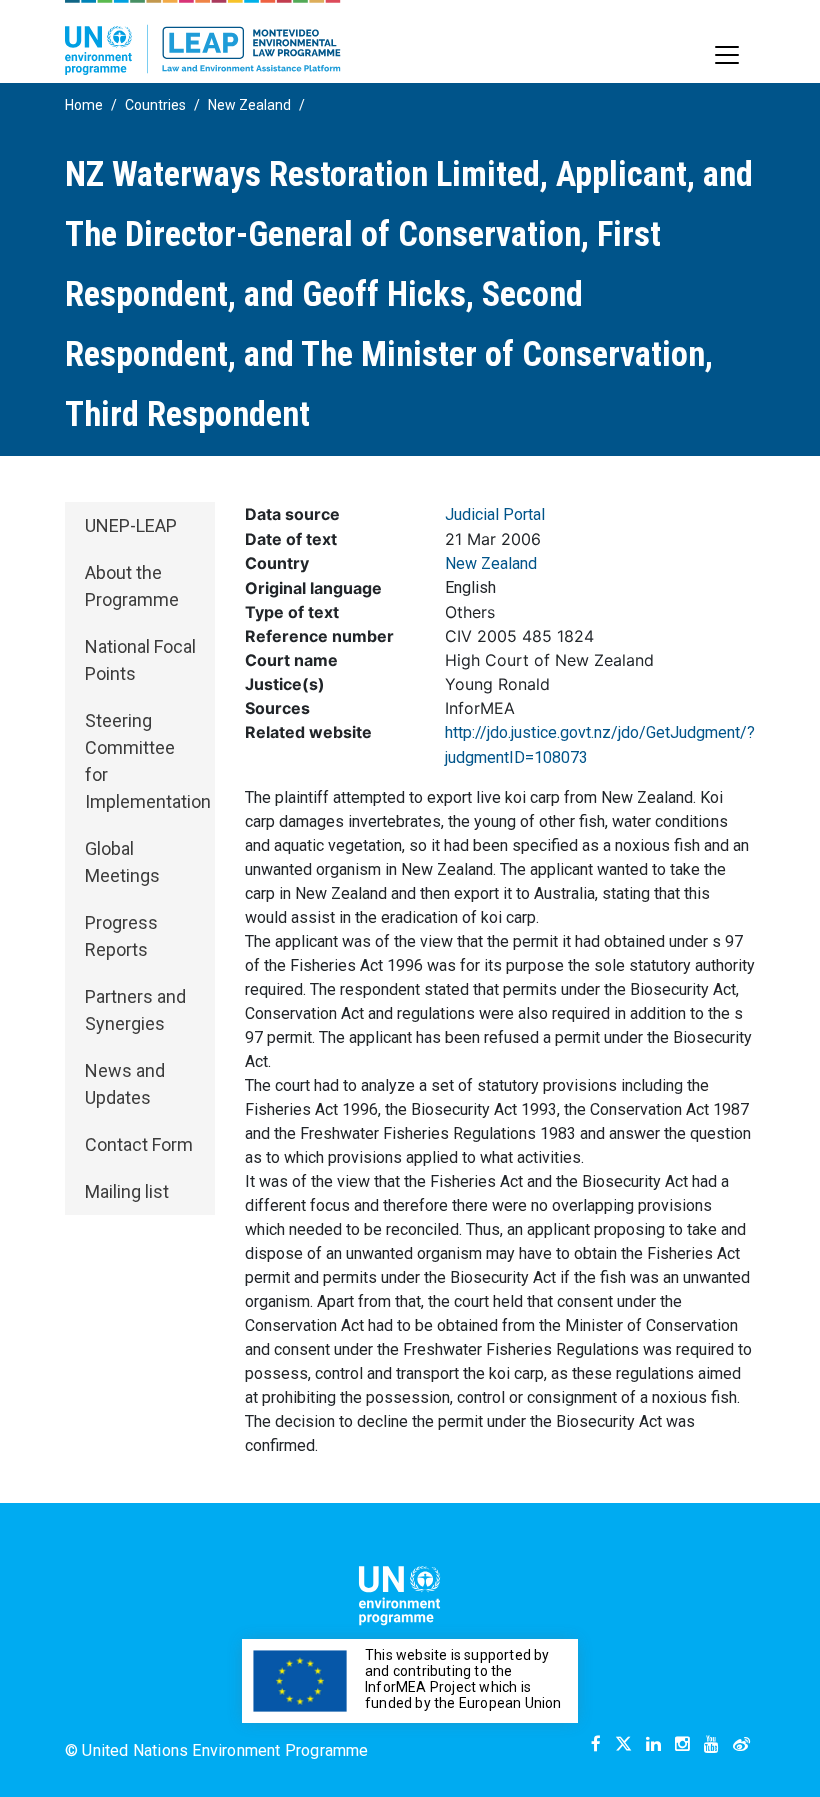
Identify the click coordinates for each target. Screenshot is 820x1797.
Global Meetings (122, 862)
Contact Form (139, 1144)
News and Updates (125, 1084)
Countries (155, 105)
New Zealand (249, 105)
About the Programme (132, 586)
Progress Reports (121, 936)
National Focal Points (140, 660)
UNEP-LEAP (131, 525)
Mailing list (127, 1191)
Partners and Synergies (135, 1010)
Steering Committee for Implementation (148, 761)
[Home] (203, 37)
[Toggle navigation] (727, 55)
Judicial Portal (495, 514)
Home (84, 105)
